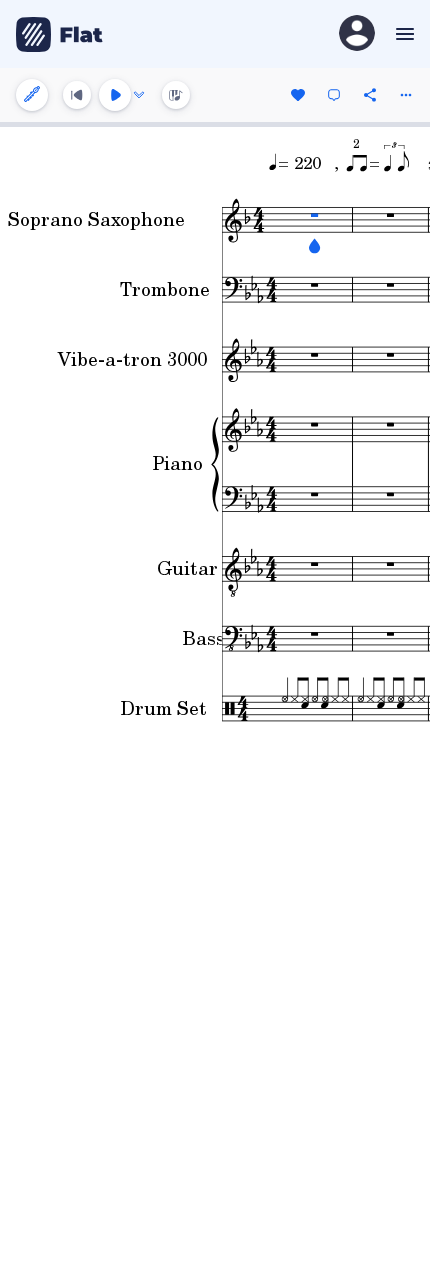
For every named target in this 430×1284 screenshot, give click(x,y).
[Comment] (334, 95)
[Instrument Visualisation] (176, 95)
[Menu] (402, 34)
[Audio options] (139, 95)
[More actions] (406, 95)
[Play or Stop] (115, 95)
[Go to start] (77, 95)
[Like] (298, 95)
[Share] (370, 95)
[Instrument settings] (32, 95)
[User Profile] (357, 34)
